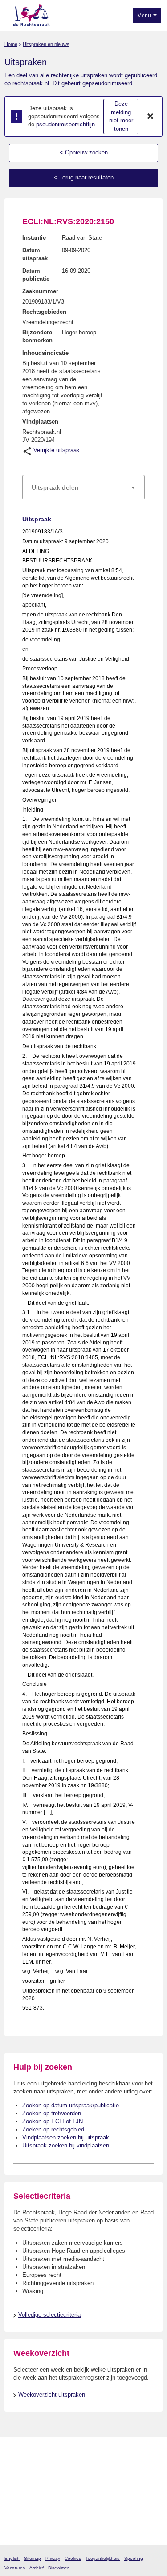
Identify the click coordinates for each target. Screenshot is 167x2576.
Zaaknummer (40, 291)
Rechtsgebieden (44, 312)
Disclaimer (58, 2568)
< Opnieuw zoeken (84, 152)
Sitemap (33, 2558)
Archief (37, 2568)
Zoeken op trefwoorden (52, 2113)
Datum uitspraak (35, 254)
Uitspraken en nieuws (46, 44)
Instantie (34, 238)
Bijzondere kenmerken (37, 336)
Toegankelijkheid (103, 2558)
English (12, 2558)
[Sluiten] (151, 117)
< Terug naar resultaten (84, 177)
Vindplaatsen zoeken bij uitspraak (66, 2137)
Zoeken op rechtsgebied (53, 2129)
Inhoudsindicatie (45, 353)
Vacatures (15, 2568)
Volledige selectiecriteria (49, 2315)
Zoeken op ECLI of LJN (53, 2121)
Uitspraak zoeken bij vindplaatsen (66, 2145)
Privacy (53, 2558)
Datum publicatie (36, 275)
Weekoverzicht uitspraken (52, 2395)
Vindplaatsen (40, 422)
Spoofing (134, 2558)
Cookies (73, 2558)
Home (11, 44)
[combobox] (83, 487)
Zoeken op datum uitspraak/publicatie (71, 2105)
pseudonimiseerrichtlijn (65, 124)
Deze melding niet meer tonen (121, 116)
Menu (145, 16)
